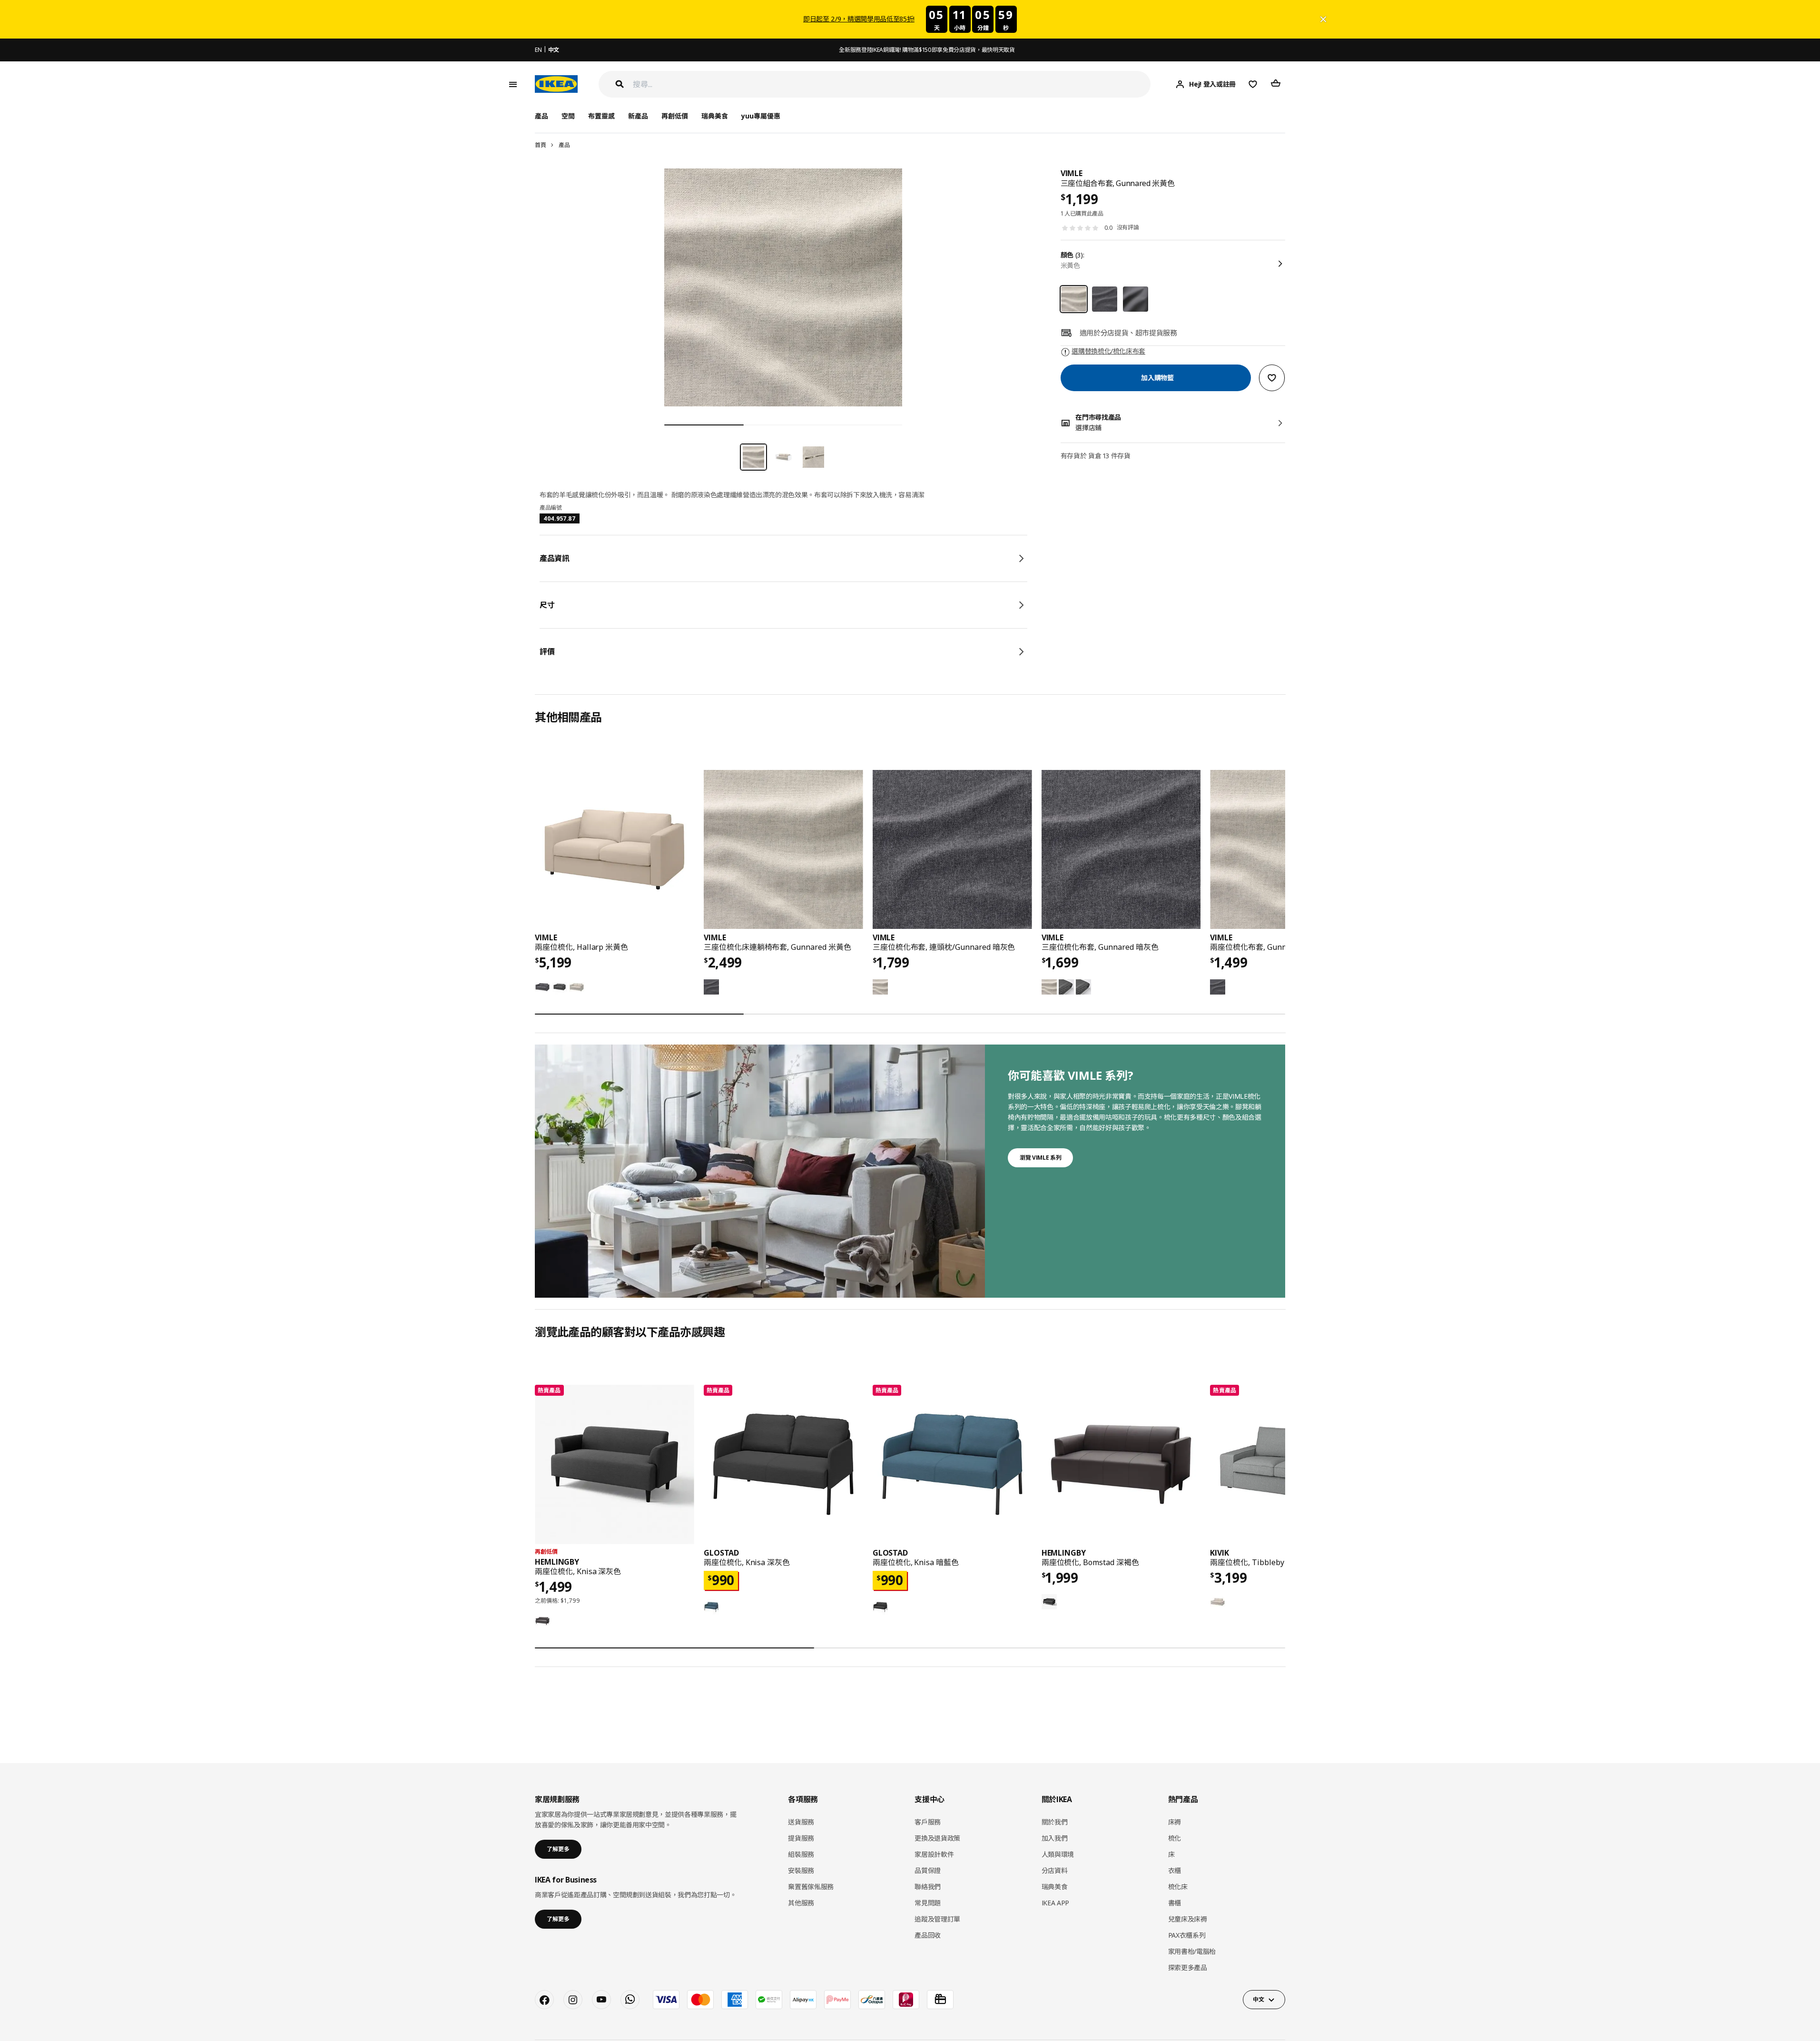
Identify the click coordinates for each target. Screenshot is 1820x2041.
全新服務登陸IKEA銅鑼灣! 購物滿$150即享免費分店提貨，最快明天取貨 (927, 50)
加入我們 (1055, 1838)
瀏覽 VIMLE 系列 (1040, 1158)
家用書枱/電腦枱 (1192, 1951)
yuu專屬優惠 (761, 116)
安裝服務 (801, 1870)
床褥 (1175, 1822)
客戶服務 (928, 1822)
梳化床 (1178, 1887)
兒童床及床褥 (1188, 1919)
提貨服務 (801, 1838)
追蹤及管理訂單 (937, 1919)
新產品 (638, 116)
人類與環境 (1058, 1854)
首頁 (540, 145)
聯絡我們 (928, 1887)
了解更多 (558, 1849)
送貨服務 (801, 1822)
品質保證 (928, 1870)
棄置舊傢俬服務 (811, 1887)
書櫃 (1175, 1903)
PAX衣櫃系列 (1187, 1935)
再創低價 (675, 116)
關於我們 (1055, 1822)
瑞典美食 (715, 116)
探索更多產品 (1188, 1967)
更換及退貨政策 (937, 1838)
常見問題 (928, 1903)
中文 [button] (1258, 1999)
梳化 (1175, 1838)
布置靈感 (601, 116)
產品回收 (928, 1935)
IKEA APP (1055, 1903)
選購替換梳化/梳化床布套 (1108, 351)
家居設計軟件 (934, 1854)
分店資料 (1055, 1870)
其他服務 (801, 1903)
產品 (564, 145)
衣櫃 (1175, 1870)
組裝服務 (801, 1854)
